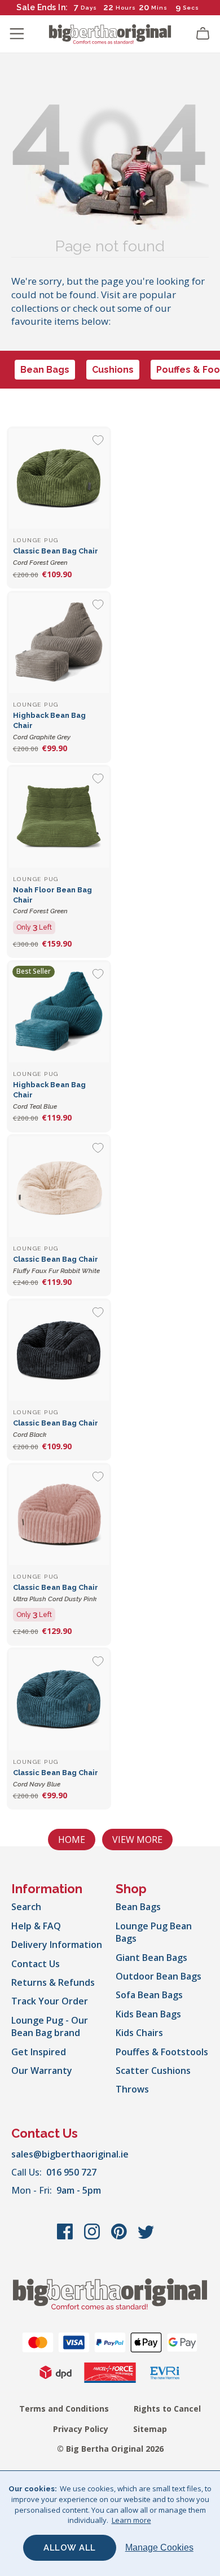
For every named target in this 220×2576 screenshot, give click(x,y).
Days (89, 8)
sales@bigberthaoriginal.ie (70, 2154)
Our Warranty (42, 2071)
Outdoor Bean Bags (159, 1976)
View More (137, 1840)
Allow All (70, 2548)
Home (72, 1840)
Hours (126, 8)
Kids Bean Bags (148, 2014)
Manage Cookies (159, 2547)
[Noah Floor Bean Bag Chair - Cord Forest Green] (59, 817)
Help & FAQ (36, 1926)
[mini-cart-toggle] (203, 34)
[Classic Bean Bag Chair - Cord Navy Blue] (59, 1700)
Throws (132, 2089)
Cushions (113, 370)
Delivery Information (57, 1945)
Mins (159, 8)
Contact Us (36, 1964)
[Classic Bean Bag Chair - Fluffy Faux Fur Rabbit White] (59, 1186)
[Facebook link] (66, 2237)
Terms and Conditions (64, 2409)
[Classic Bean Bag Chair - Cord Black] (59, 1351)
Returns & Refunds (53, 1982)
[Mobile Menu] (17, 34)
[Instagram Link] (93, 2237)
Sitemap (150, 2429)
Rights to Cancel (167, 2409)
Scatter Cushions (153, 2071)
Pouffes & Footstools (162, 2052)
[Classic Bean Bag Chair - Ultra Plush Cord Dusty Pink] (59, 1515)
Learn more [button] (131, 2520)
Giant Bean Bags (151, 1958)
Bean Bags (45, 370)
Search (26, 1907)
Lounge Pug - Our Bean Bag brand (50, 2026)
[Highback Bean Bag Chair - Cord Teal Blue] (59, 1012)
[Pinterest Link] (120, 2237)
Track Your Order (50, 2001)
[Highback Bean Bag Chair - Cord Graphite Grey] (59, 643)
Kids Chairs (139, 2033)
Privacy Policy (81, 2429)
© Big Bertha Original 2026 (110, 2449)
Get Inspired (39, 2052)
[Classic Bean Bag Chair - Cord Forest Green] (59, 479)
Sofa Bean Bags (149, 1995)
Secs (191, 8)
